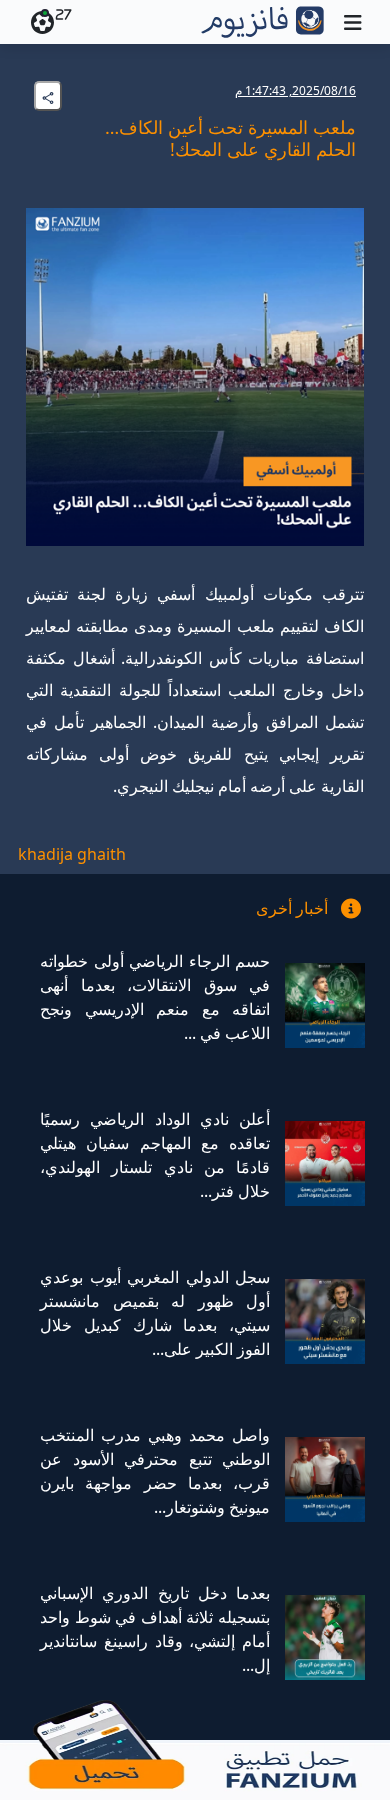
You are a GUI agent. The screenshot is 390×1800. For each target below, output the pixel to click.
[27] (39, 22)
